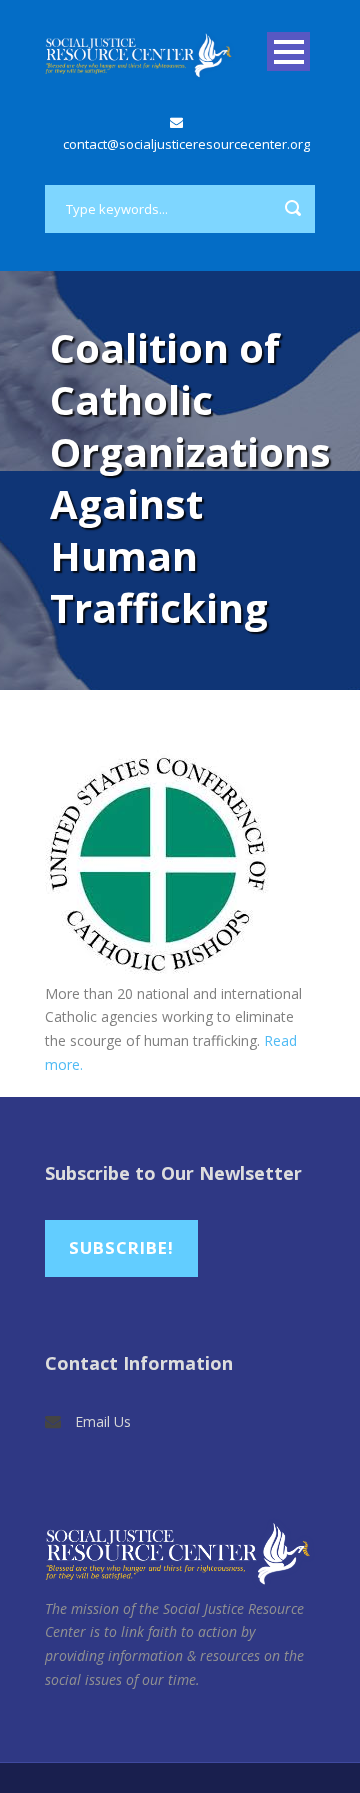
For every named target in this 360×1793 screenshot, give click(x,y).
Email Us (103, 1421)
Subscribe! (121, 1247)
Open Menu (288, 51)
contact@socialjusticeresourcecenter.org (186, 144)
